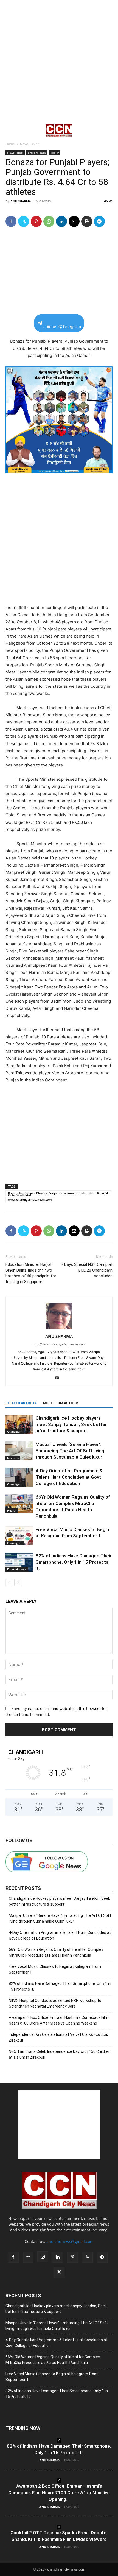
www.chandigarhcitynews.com (30, 1200)
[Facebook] (11, 221)
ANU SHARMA (21, 201)
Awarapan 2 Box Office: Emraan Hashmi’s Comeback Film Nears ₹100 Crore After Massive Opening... (59, 2493)
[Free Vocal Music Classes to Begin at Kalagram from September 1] (19, 1536)
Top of (55, 153)
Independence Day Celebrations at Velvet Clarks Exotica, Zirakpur (58, 2037)
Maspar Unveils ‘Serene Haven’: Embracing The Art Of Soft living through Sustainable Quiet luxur (70, 1451)
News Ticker (29, 144)
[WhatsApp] (49, 221)
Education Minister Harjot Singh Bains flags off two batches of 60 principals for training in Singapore (31, 1273)
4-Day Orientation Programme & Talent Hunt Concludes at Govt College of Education (69, 1477)
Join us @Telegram (62, 327)
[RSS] (87, 2257)
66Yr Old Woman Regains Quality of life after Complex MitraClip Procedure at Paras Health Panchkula (56, 1952)
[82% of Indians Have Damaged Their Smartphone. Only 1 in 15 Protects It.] (19, 1562)
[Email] (74, 221)
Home (10, 144)
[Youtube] (59, 1378)
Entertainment (17, 1569)
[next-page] (18, 1582)
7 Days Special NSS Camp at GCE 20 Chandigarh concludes (87, 1270)
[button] (9, 131)
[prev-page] (9, 1582)
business (13, 1458)
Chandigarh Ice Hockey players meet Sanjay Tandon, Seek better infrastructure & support (71, 1424)
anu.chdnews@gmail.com (70, 2241)
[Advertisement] (59, 62)
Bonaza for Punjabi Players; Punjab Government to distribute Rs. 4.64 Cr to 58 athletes (58, 1193)
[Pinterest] (36, 221)
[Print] (87, 221)
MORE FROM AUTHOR (61, 1403)
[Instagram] (43, 2257)
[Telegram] (99, 221)
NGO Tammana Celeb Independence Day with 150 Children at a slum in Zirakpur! (60, 2054)
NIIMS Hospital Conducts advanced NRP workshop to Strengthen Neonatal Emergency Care (55, 2003)
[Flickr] (28, 2257)
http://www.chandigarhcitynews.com (59, 1344)
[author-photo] (59, 1329)
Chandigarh (15, 1431)
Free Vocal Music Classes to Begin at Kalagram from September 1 (55, 1969)
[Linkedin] (61, 221)
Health (12, 1510)
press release (37, 153)
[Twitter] (24, 221)
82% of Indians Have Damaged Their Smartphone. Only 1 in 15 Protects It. (74, 1562)
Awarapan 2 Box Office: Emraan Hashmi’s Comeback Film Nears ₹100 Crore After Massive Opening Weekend (59, 2020)
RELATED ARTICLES (21, 1403)
